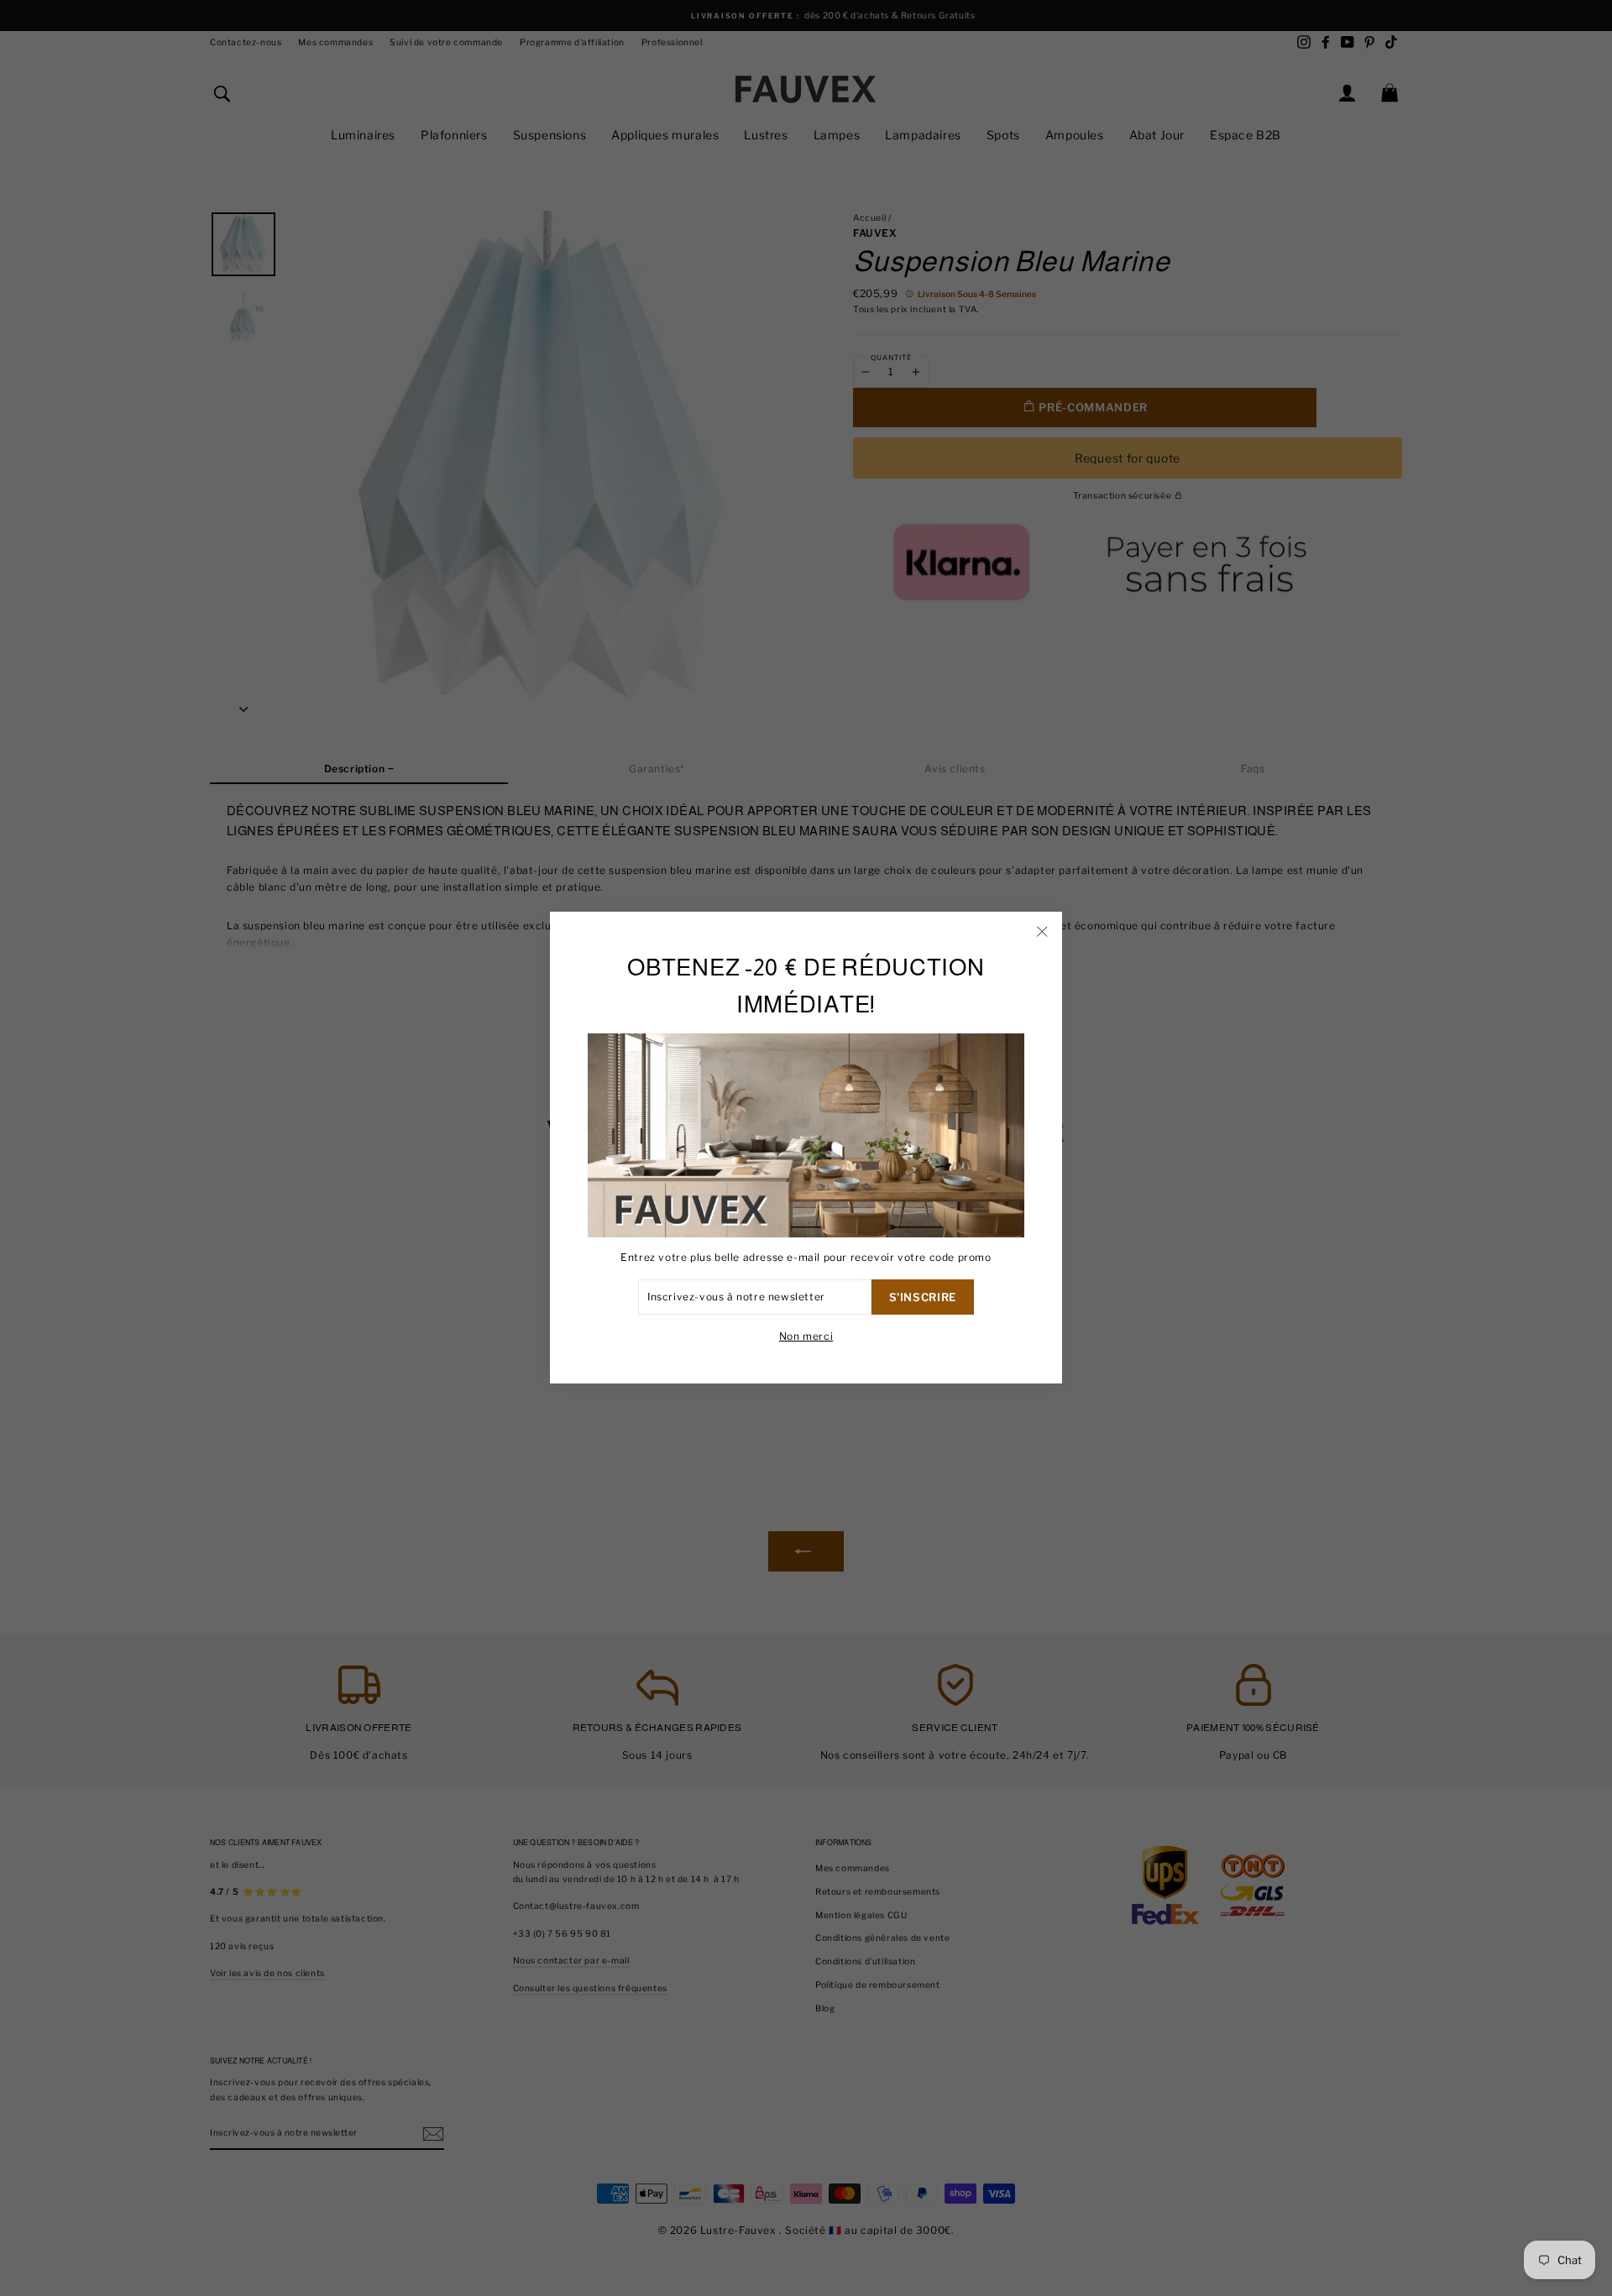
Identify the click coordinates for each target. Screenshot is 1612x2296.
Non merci (806, 1337)
